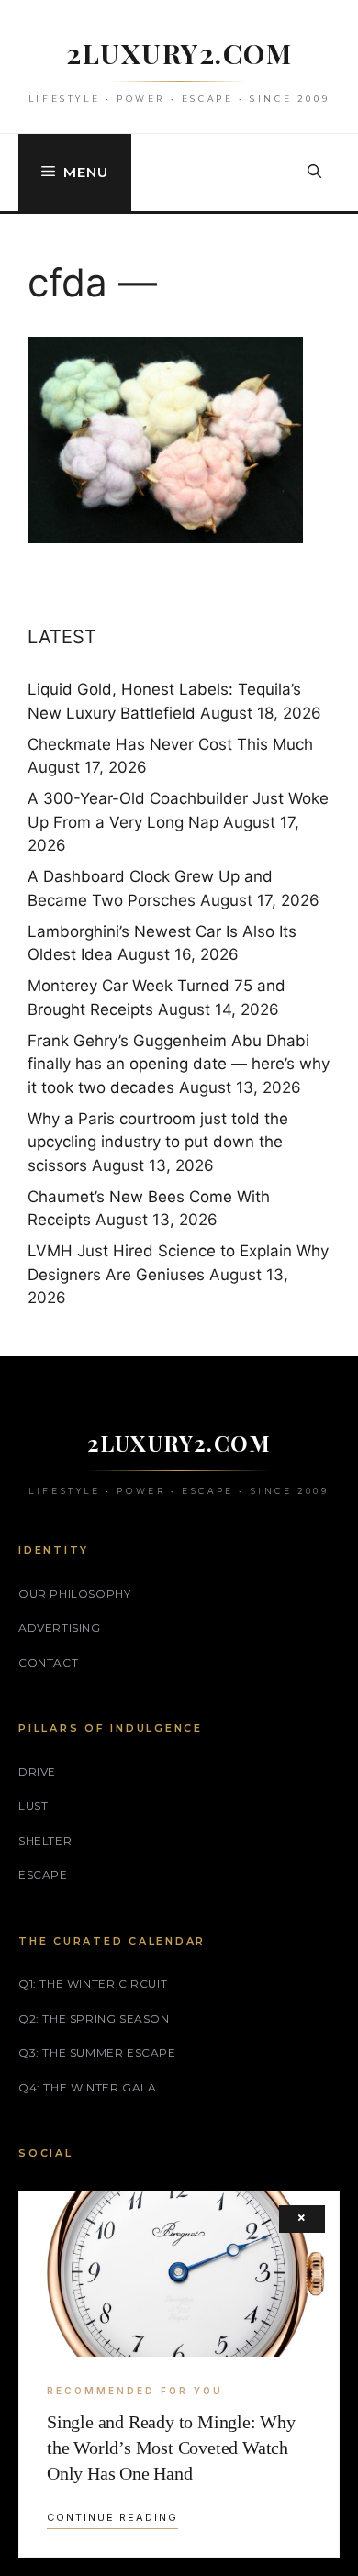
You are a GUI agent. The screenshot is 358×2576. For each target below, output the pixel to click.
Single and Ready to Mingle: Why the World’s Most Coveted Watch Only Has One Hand (171, 2448)
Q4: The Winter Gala (87, 2087)
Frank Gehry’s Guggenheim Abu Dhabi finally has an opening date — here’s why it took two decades (179, 1064)
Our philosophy (74, 1594)
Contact (48, 1662)
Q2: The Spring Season (94, 2018)
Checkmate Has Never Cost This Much (170, 744)
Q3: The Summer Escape (97, 2052)
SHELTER (45, 1840)
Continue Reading (112, 2517)
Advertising (60, 1628)
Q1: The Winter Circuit (93, 1984)
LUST (33, 1806)
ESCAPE (43, 1874)
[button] (314, 173)
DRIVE (37, 1772)
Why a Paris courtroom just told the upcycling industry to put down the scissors (158, 1142)
